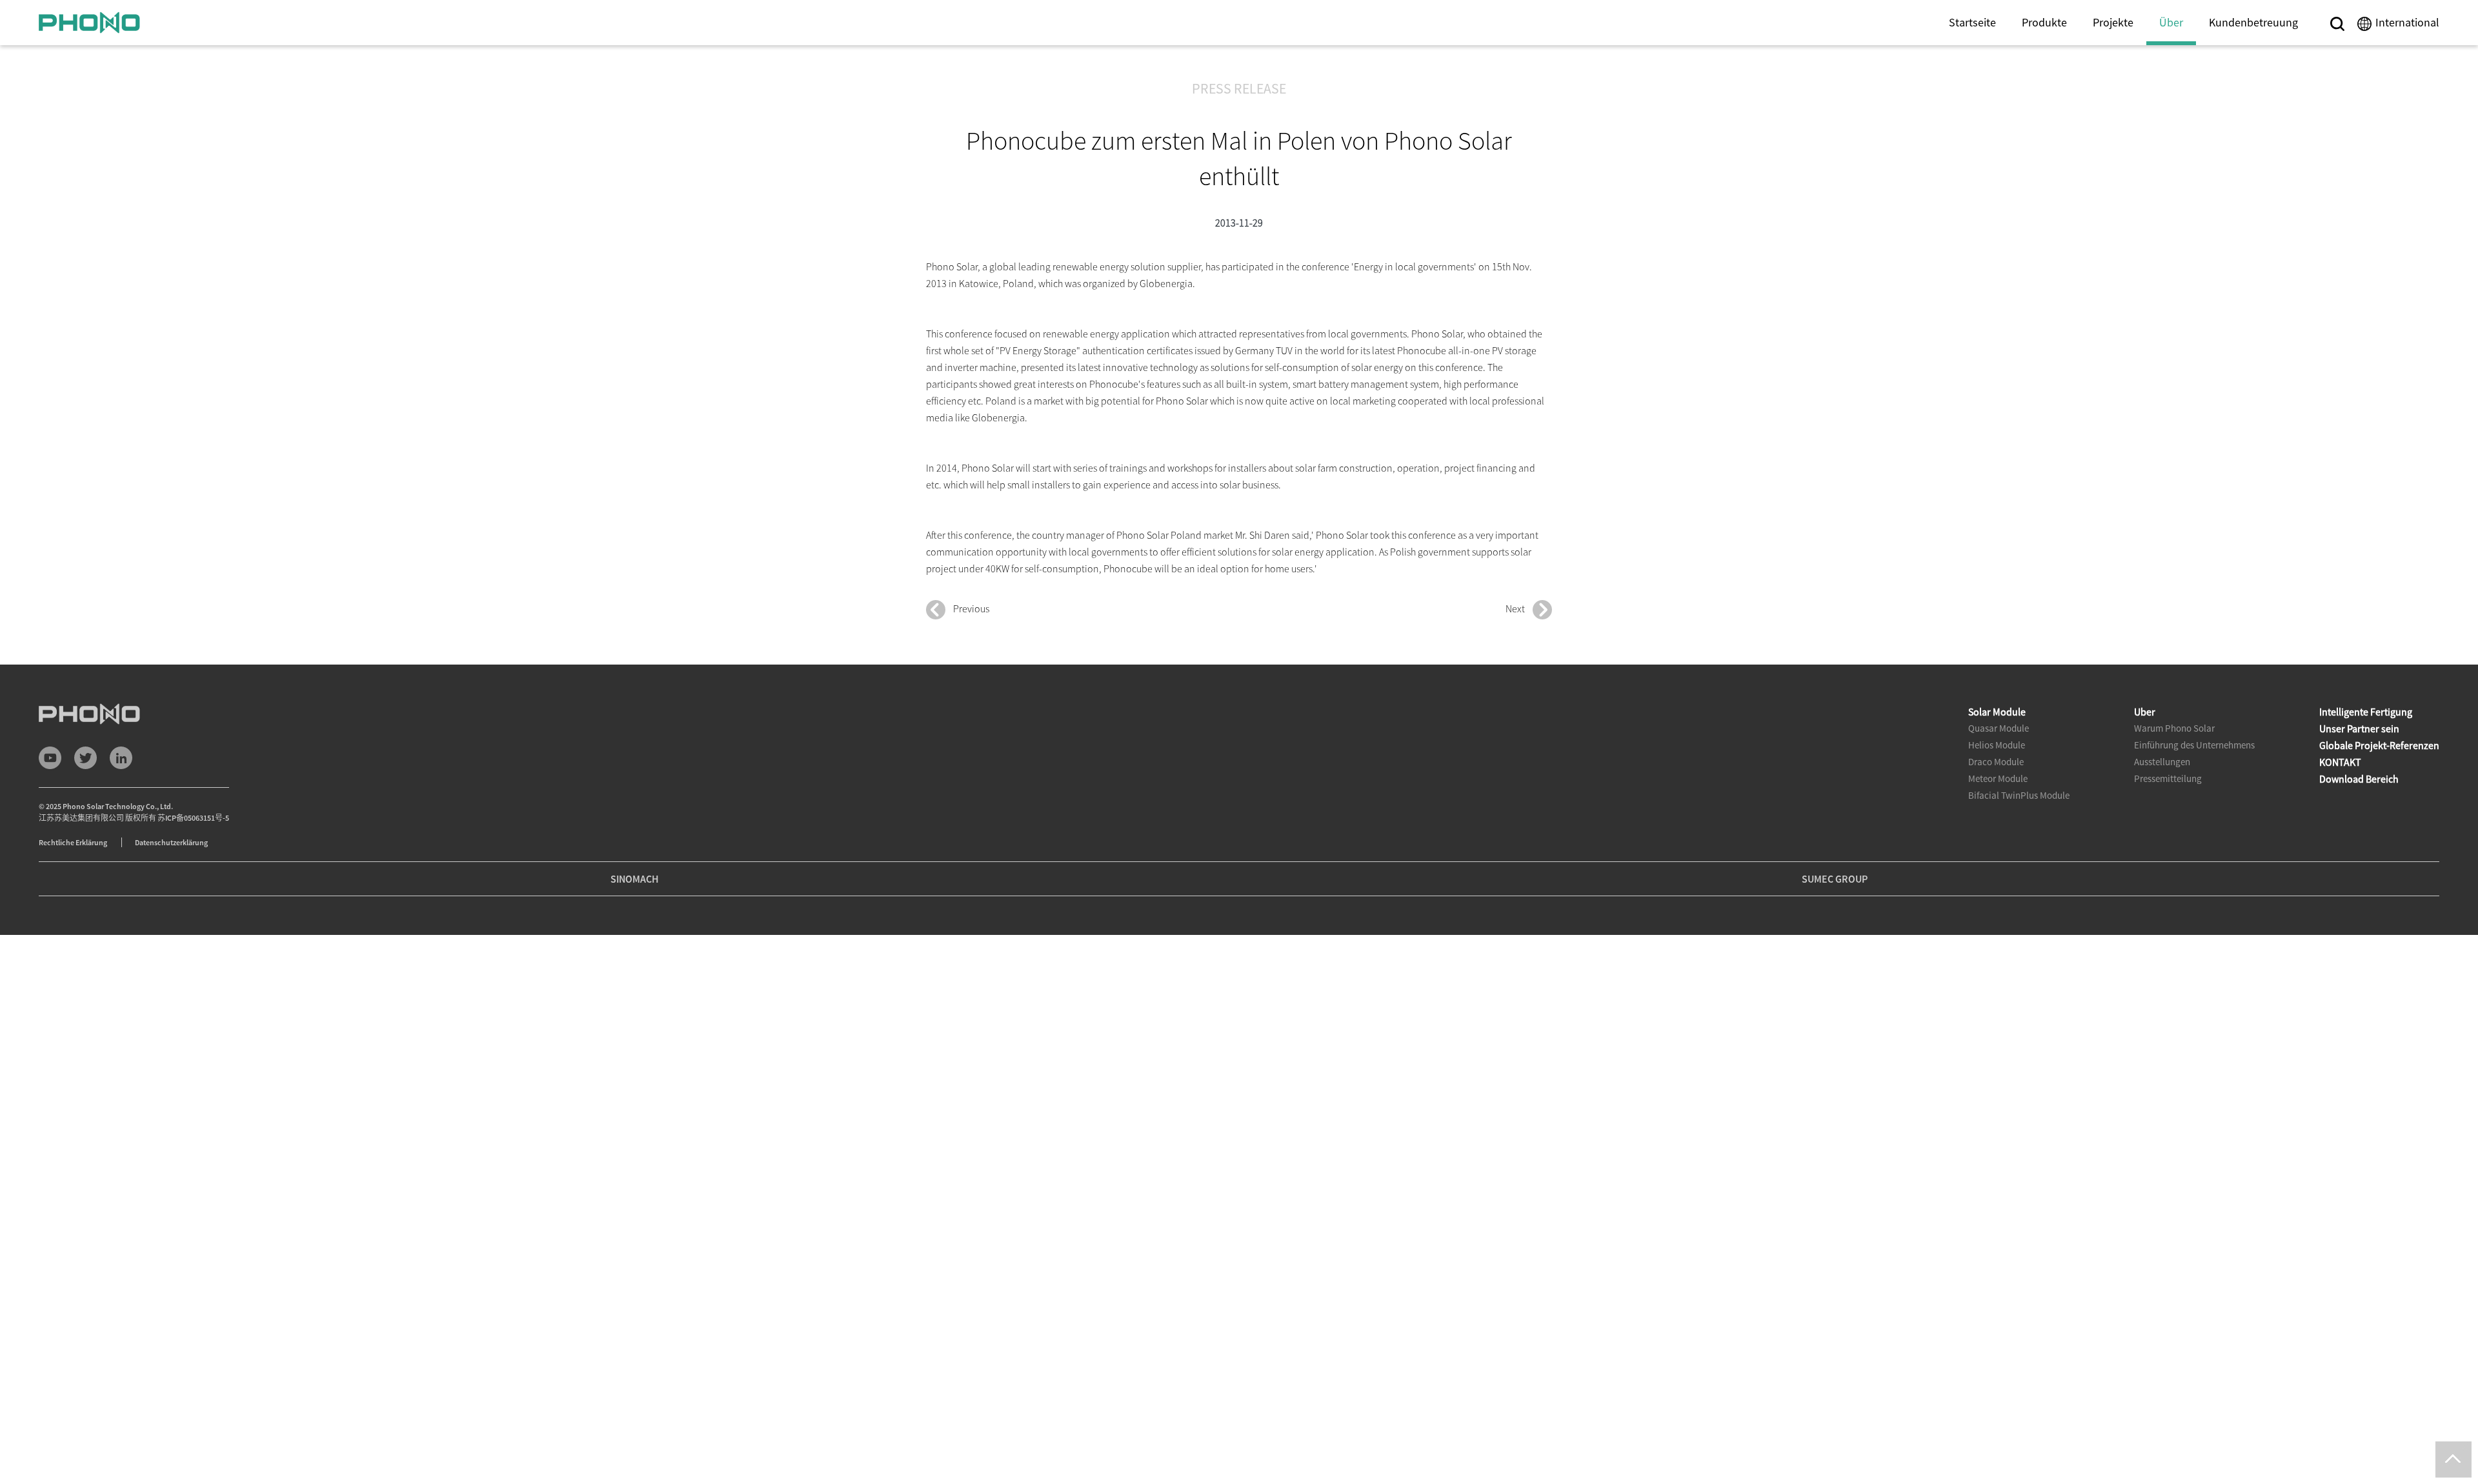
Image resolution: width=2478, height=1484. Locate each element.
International (2407, 22)
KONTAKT (2340, 762)
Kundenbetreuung (2253, 22)
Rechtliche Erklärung (74, 842)
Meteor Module (1998, 778)
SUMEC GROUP (1835, 879)
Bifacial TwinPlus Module (2019, 795)
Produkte (2044, 22)
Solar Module (1997, 712)
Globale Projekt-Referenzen (2379, 745)
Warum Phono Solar (2174, 728)
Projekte (2113, 22)
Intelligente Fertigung (2366, 712)
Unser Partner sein (2359, 728)
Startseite (1972, 22)
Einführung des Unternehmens (2194, 745)
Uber (2145, 712)
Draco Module (1996, 762)
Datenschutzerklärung (171, 842)
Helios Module (1997, 745)
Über (2171, 22)
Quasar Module (1999, 728)
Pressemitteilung (2168, 778)
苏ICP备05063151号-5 (193, 818)
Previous (967, 608)
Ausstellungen (2162, 762)
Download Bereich (2359, 779)
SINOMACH (635, 879)
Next (1519, 608)
